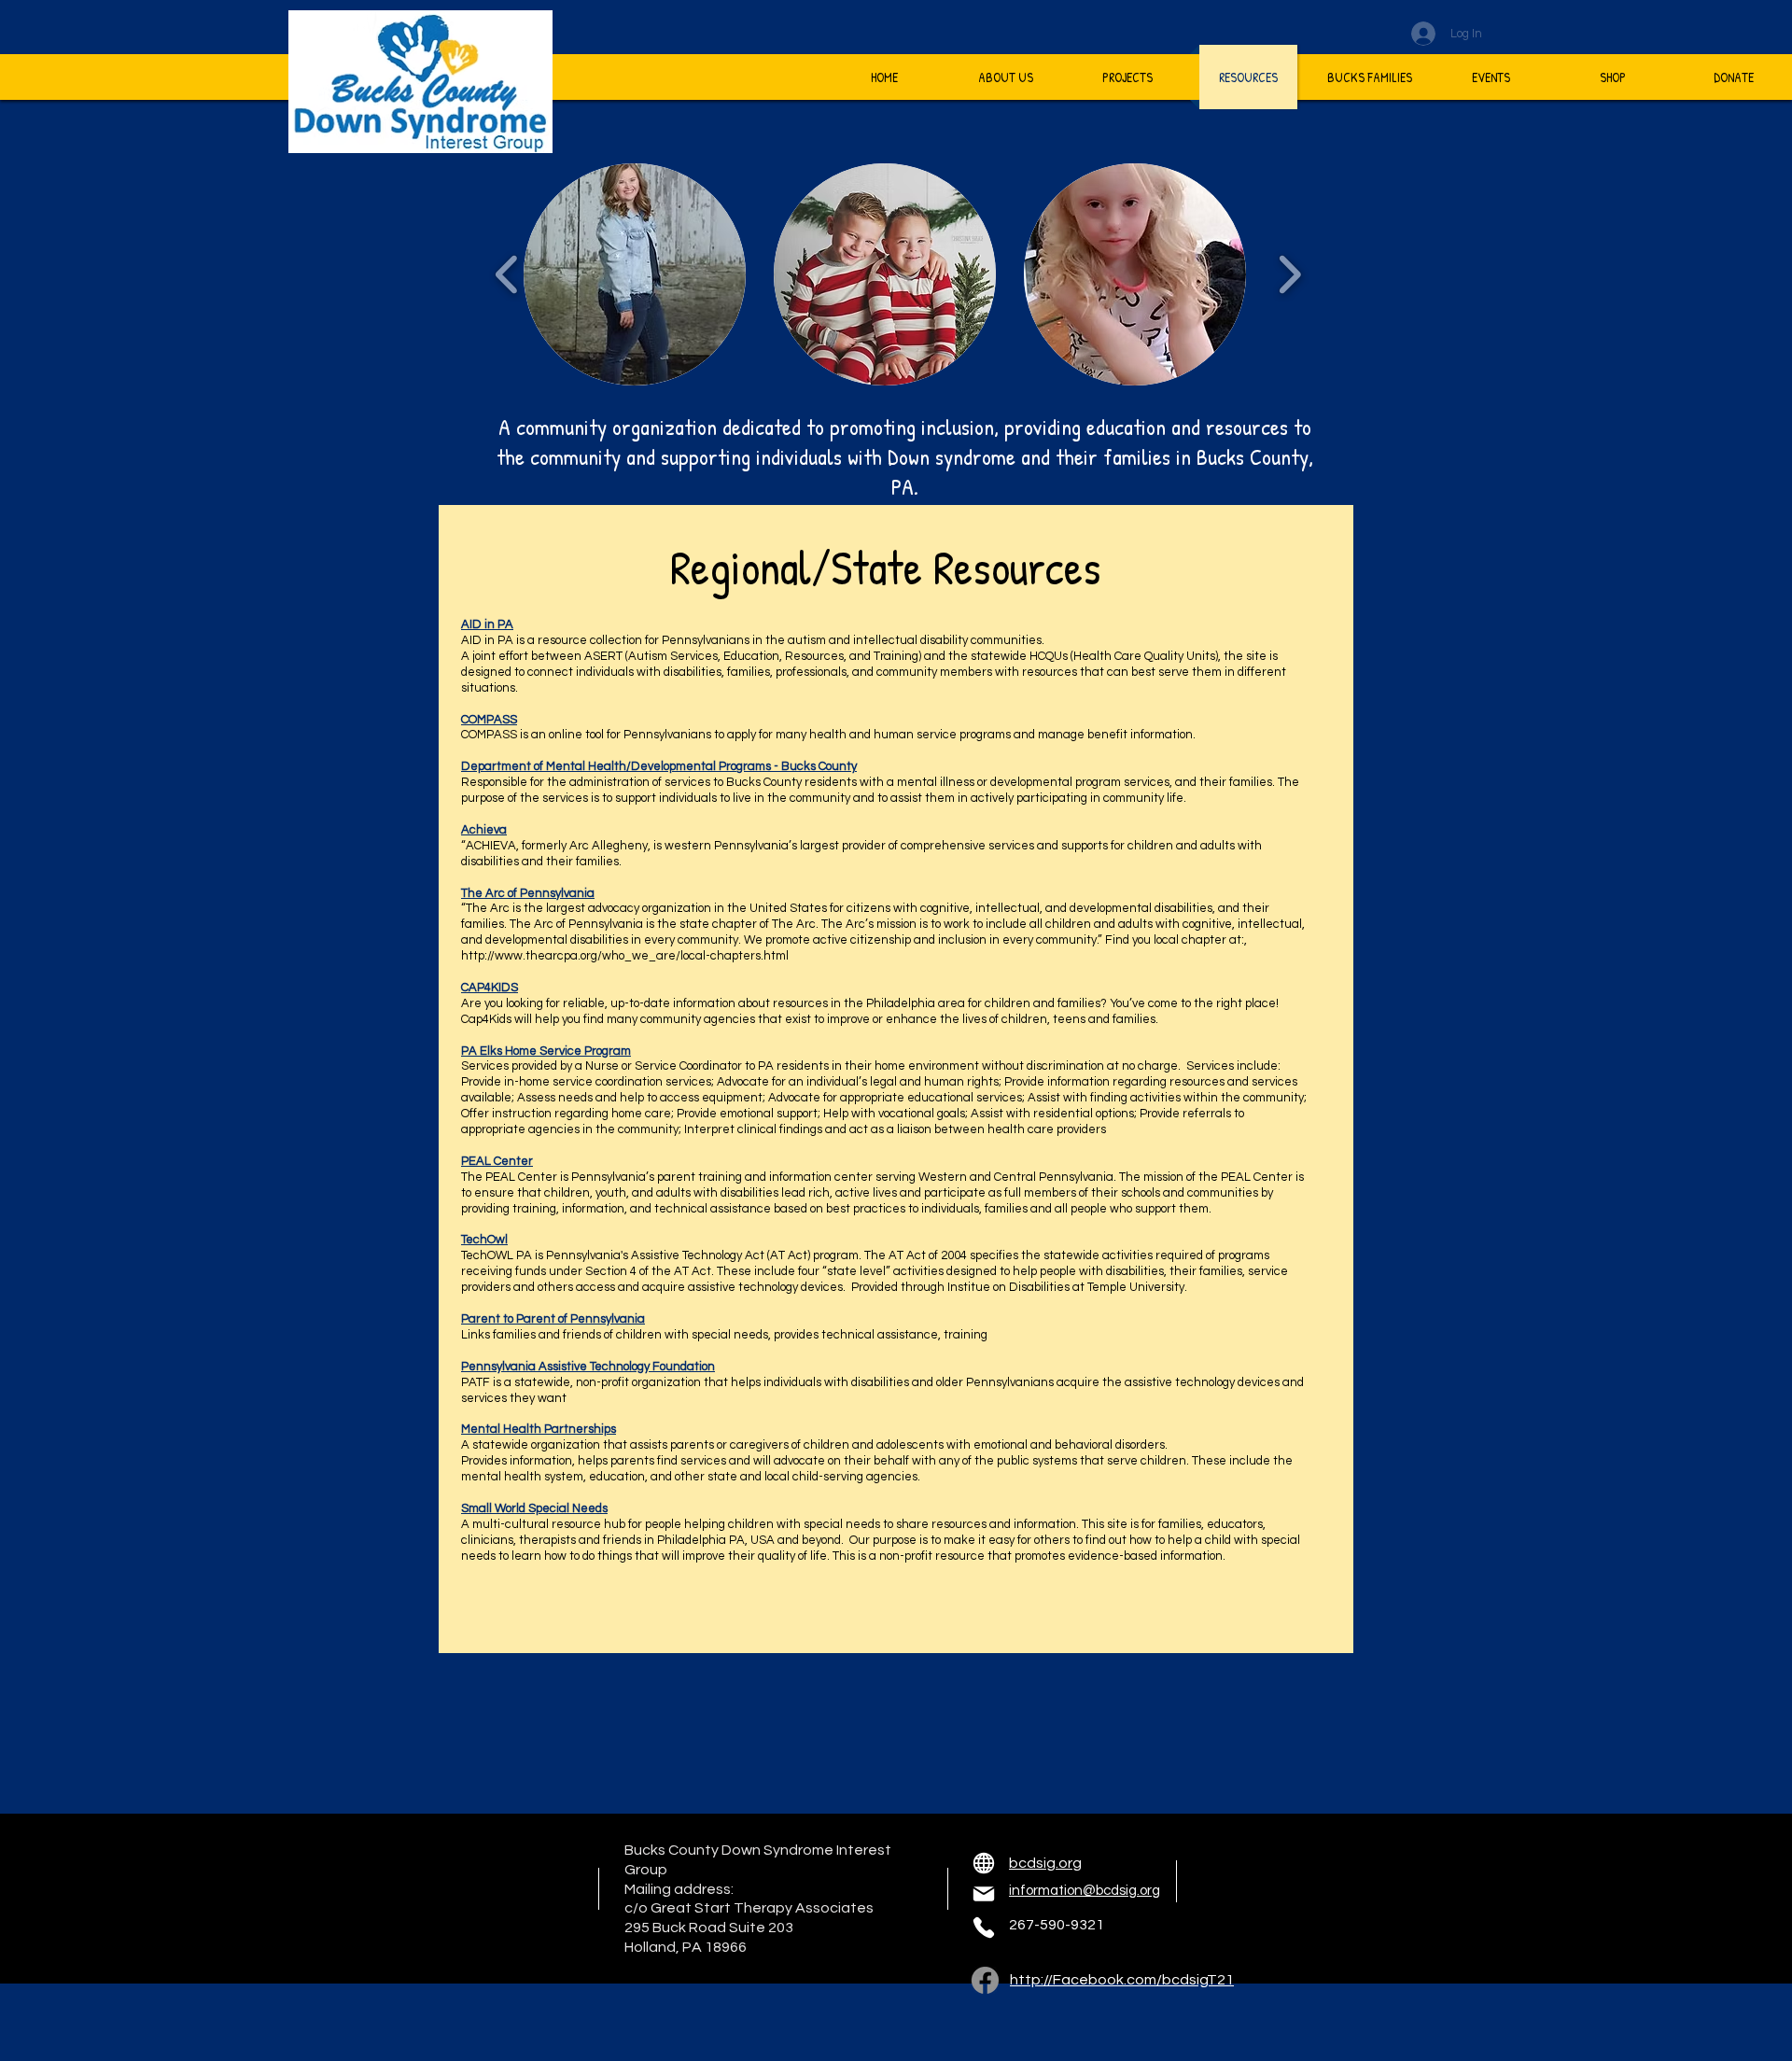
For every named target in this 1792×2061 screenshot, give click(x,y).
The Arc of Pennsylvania (528, 893)
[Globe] (984, 1863)
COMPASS (489, 720)
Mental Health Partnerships (539, 1429)
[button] (635, 274)
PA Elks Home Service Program (546, 1051)
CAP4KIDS (490, 988)
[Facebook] (985, 1980)
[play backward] (507, 275)
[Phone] (984, 1928)
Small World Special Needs (534, 1508)
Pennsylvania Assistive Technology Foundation (588, 1367)
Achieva (484, 830)
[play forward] (1289, 275)
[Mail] (984, 1894)
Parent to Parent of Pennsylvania (553, 1319)
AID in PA (487, 624)
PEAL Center (497, 1161)
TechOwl (484, 1240)
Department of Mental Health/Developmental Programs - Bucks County (659, 766)
